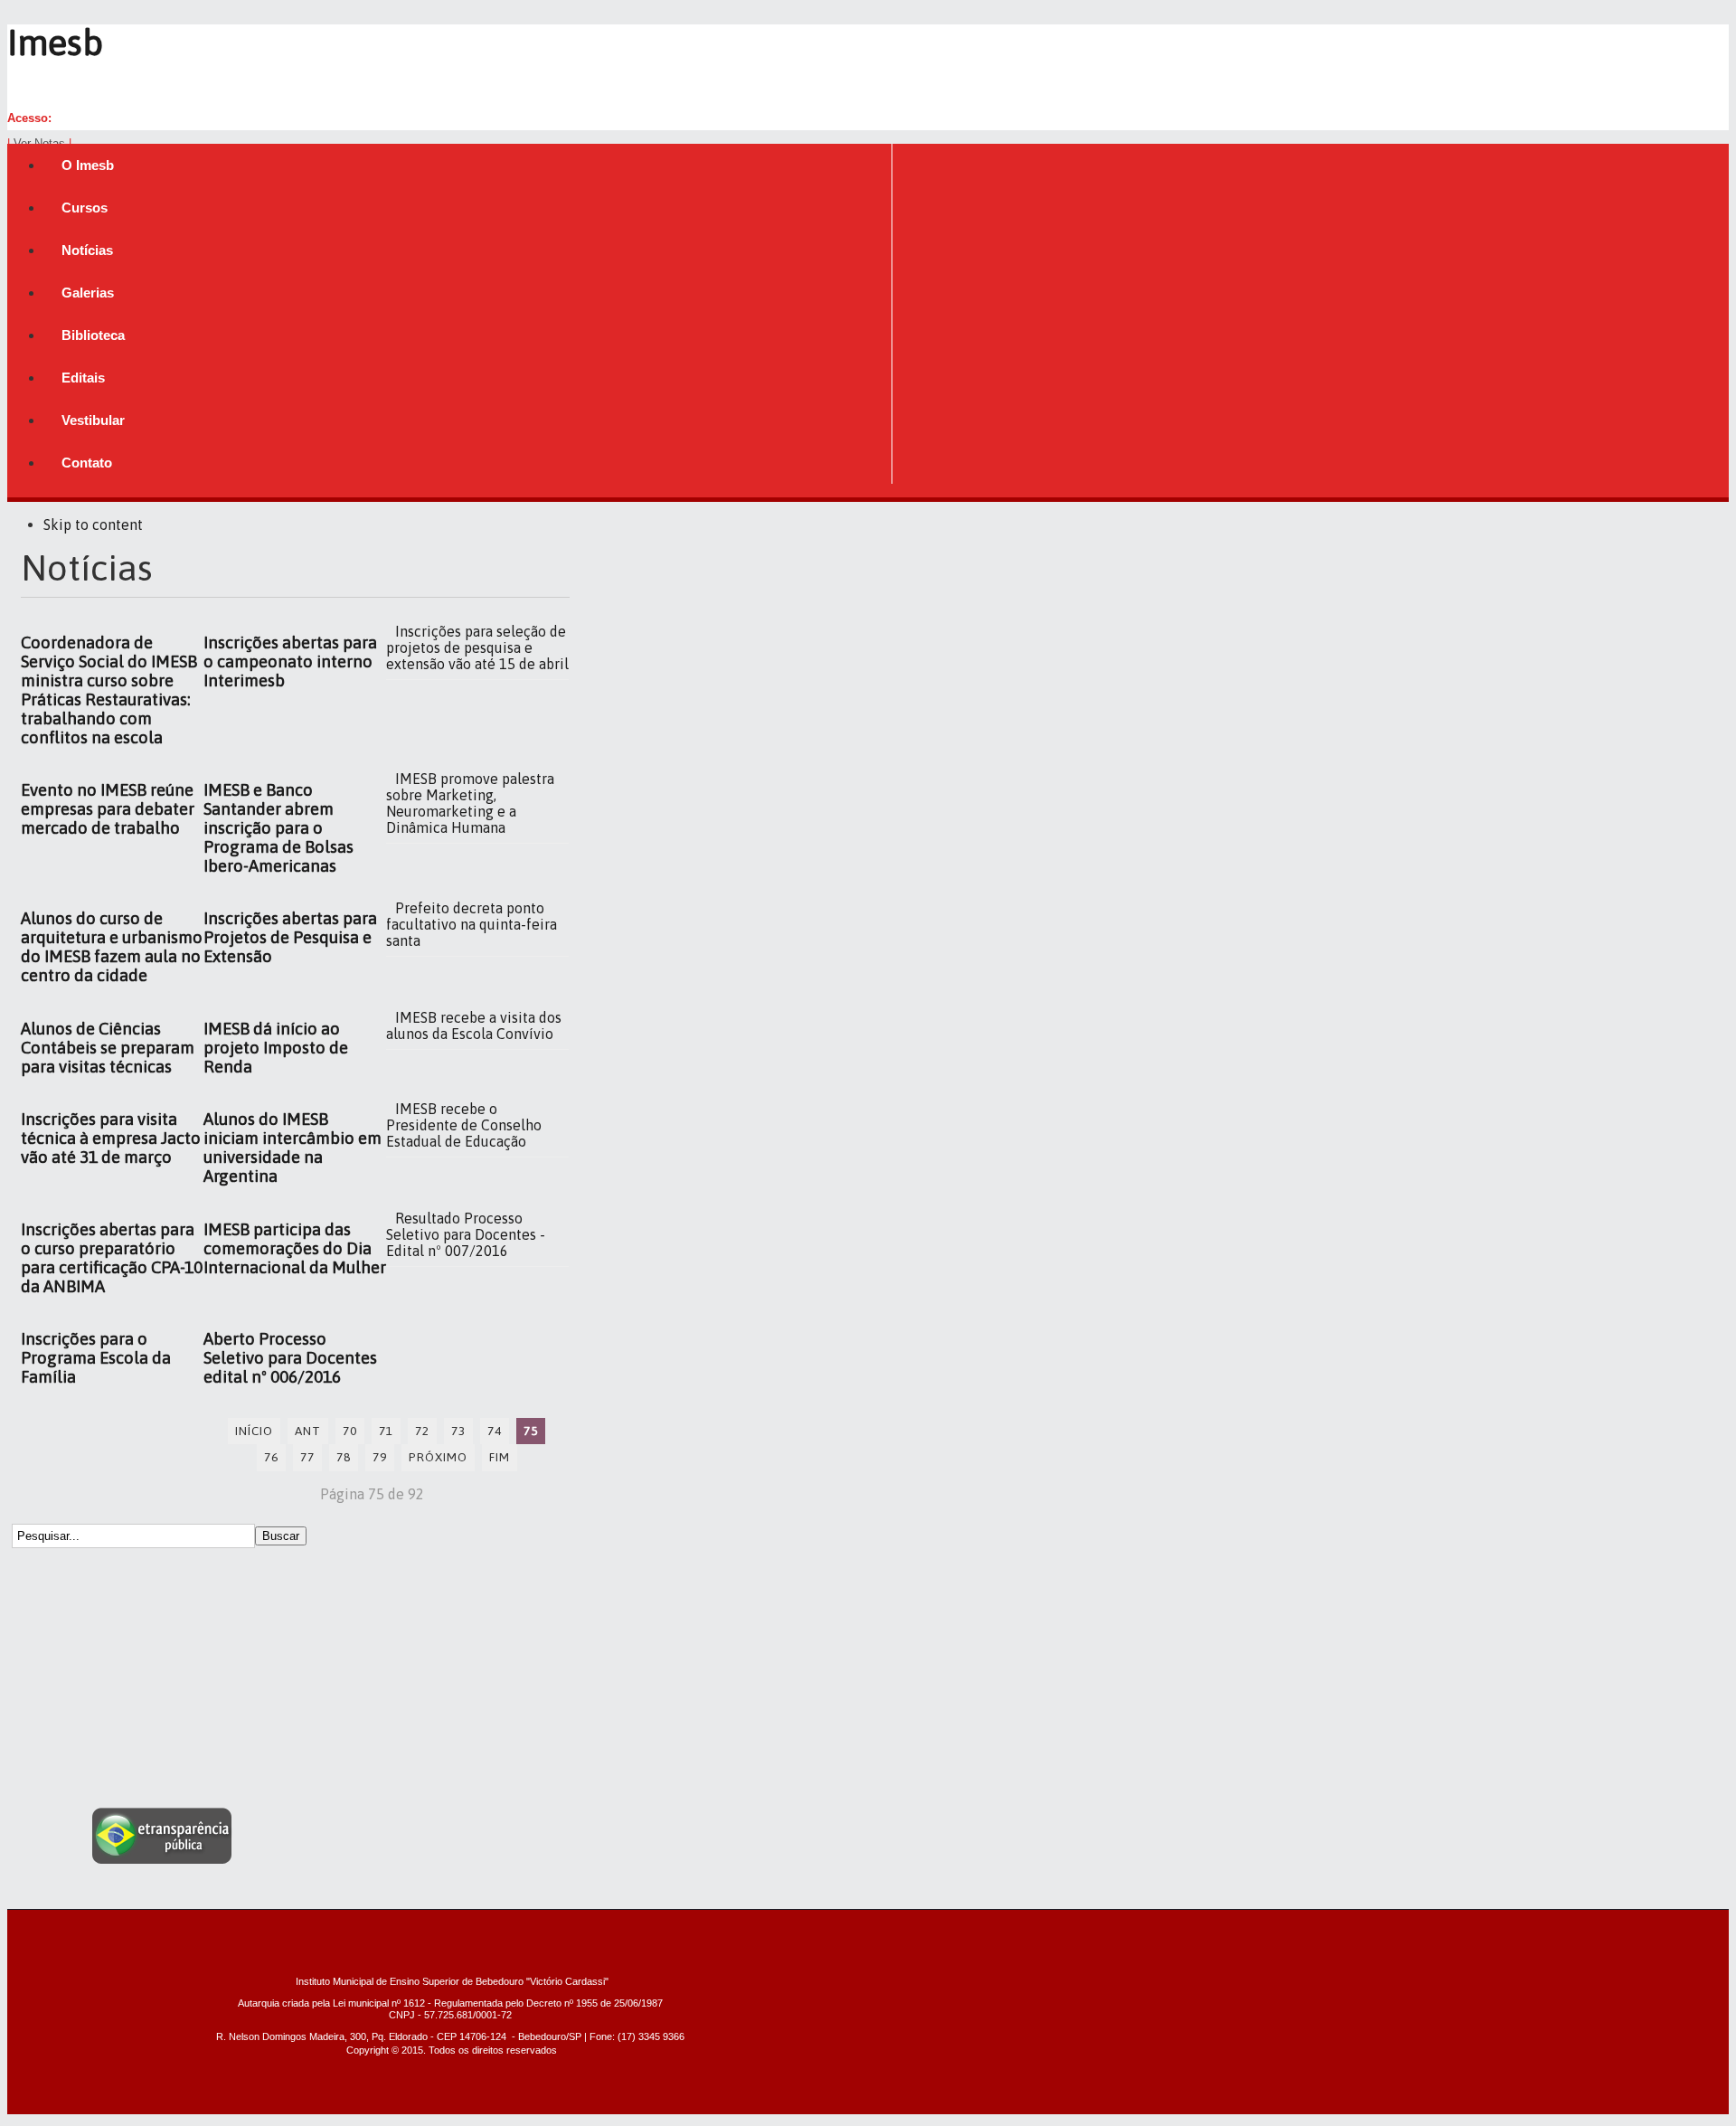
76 (271, 1457)
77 (307, 1457)
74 (495, 1431)
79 (380, 1457)
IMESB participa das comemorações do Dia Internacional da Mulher (295, 1248)
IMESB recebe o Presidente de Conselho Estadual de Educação (464, 1125)
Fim (500, 1457)
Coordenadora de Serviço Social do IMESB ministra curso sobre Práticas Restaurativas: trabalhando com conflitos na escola (109, 690)
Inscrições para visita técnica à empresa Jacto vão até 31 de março (111, 1138)
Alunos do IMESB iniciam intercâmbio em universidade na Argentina (292, 1148)
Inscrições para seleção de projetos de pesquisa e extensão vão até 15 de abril (477, 647)
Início (254, 1431)
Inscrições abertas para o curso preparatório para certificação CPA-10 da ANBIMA (112, 1258)
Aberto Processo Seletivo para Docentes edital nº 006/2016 (290, 1358)
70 (350, 1431)
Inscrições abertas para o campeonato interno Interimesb (290, 661)
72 (422, 1431)
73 (458, 1431)
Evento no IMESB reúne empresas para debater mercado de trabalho (108, 809)
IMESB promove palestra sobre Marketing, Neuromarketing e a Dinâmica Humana (470, 803)
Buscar (281, 1536)
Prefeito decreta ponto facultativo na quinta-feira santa (472, 924)
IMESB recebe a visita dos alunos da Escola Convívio (474, 1025)
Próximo (438, 1457)
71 (386, 1431)
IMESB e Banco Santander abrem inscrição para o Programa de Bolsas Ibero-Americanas (278, 828)
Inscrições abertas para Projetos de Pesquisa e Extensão (290, 937)
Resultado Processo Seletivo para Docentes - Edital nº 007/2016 (466, 1234)
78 (344, 1457)
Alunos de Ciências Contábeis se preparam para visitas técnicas (108, 1048)
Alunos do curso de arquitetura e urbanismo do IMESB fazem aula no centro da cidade (112, 947)
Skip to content (93, 524)
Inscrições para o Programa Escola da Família (96, 1358)
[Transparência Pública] (162, 1858)
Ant (308, 1431)
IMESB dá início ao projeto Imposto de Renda (276, 1048)
